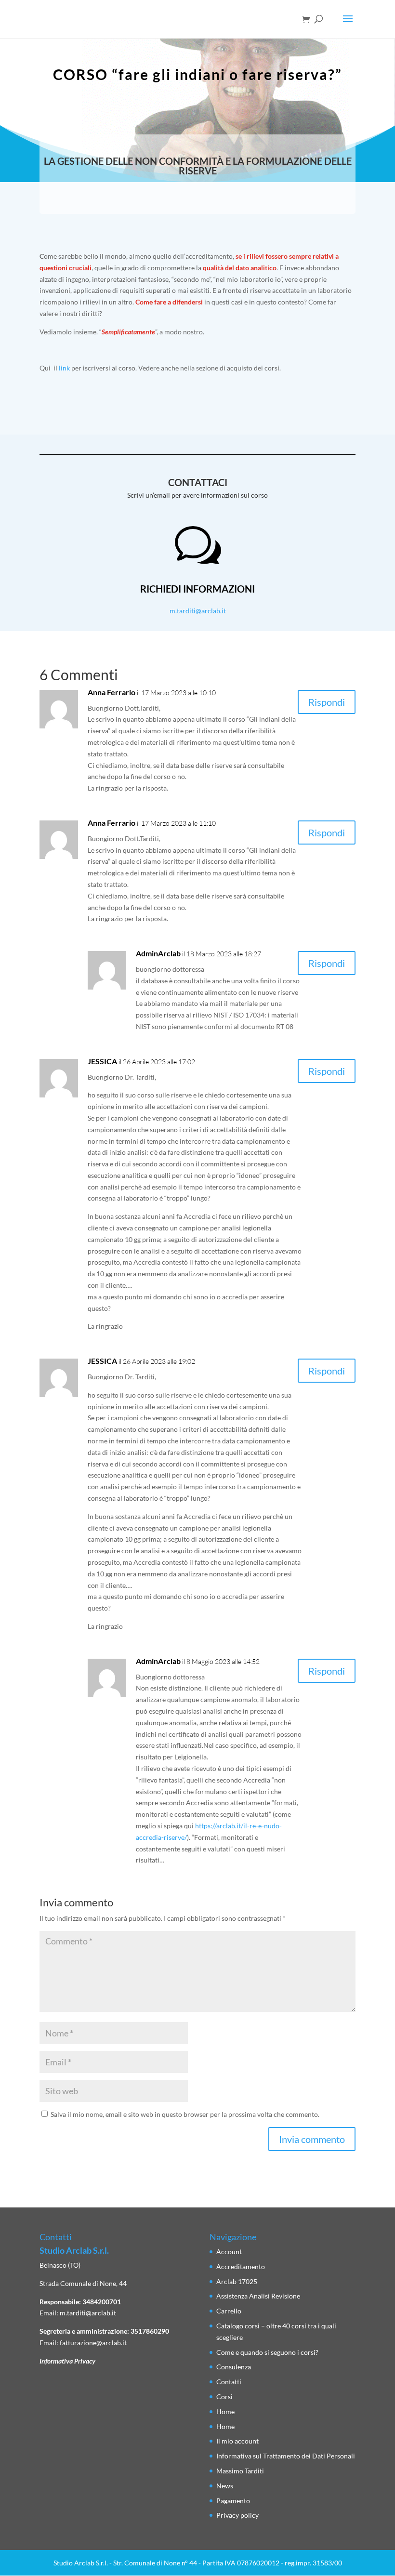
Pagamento (233, 2501)
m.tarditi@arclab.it (198, 611)
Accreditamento (241, 2266)
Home (225, 2411)
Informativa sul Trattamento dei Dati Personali (286, 2456)
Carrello (229, 2311)
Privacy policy (237, 2515)
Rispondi (327, 702)
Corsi (224, 2397)
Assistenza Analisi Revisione (258, 2296)
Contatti (229, 2382)
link (64, 368)
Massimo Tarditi (240, 2471)
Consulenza (234, 2367)
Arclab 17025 (237, 2281)
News (225, 2486)
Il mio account (237, 2441)
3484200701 (102, 2302)
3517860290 (150, 2331)
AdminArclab (158, 953)
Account (229, 2252)
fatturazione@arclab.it (93, 2343)
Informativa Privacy (67, 2361)
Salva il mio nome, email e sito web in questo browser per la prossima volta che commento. (185, 2114)
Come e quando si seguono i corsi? (267, 2352)
